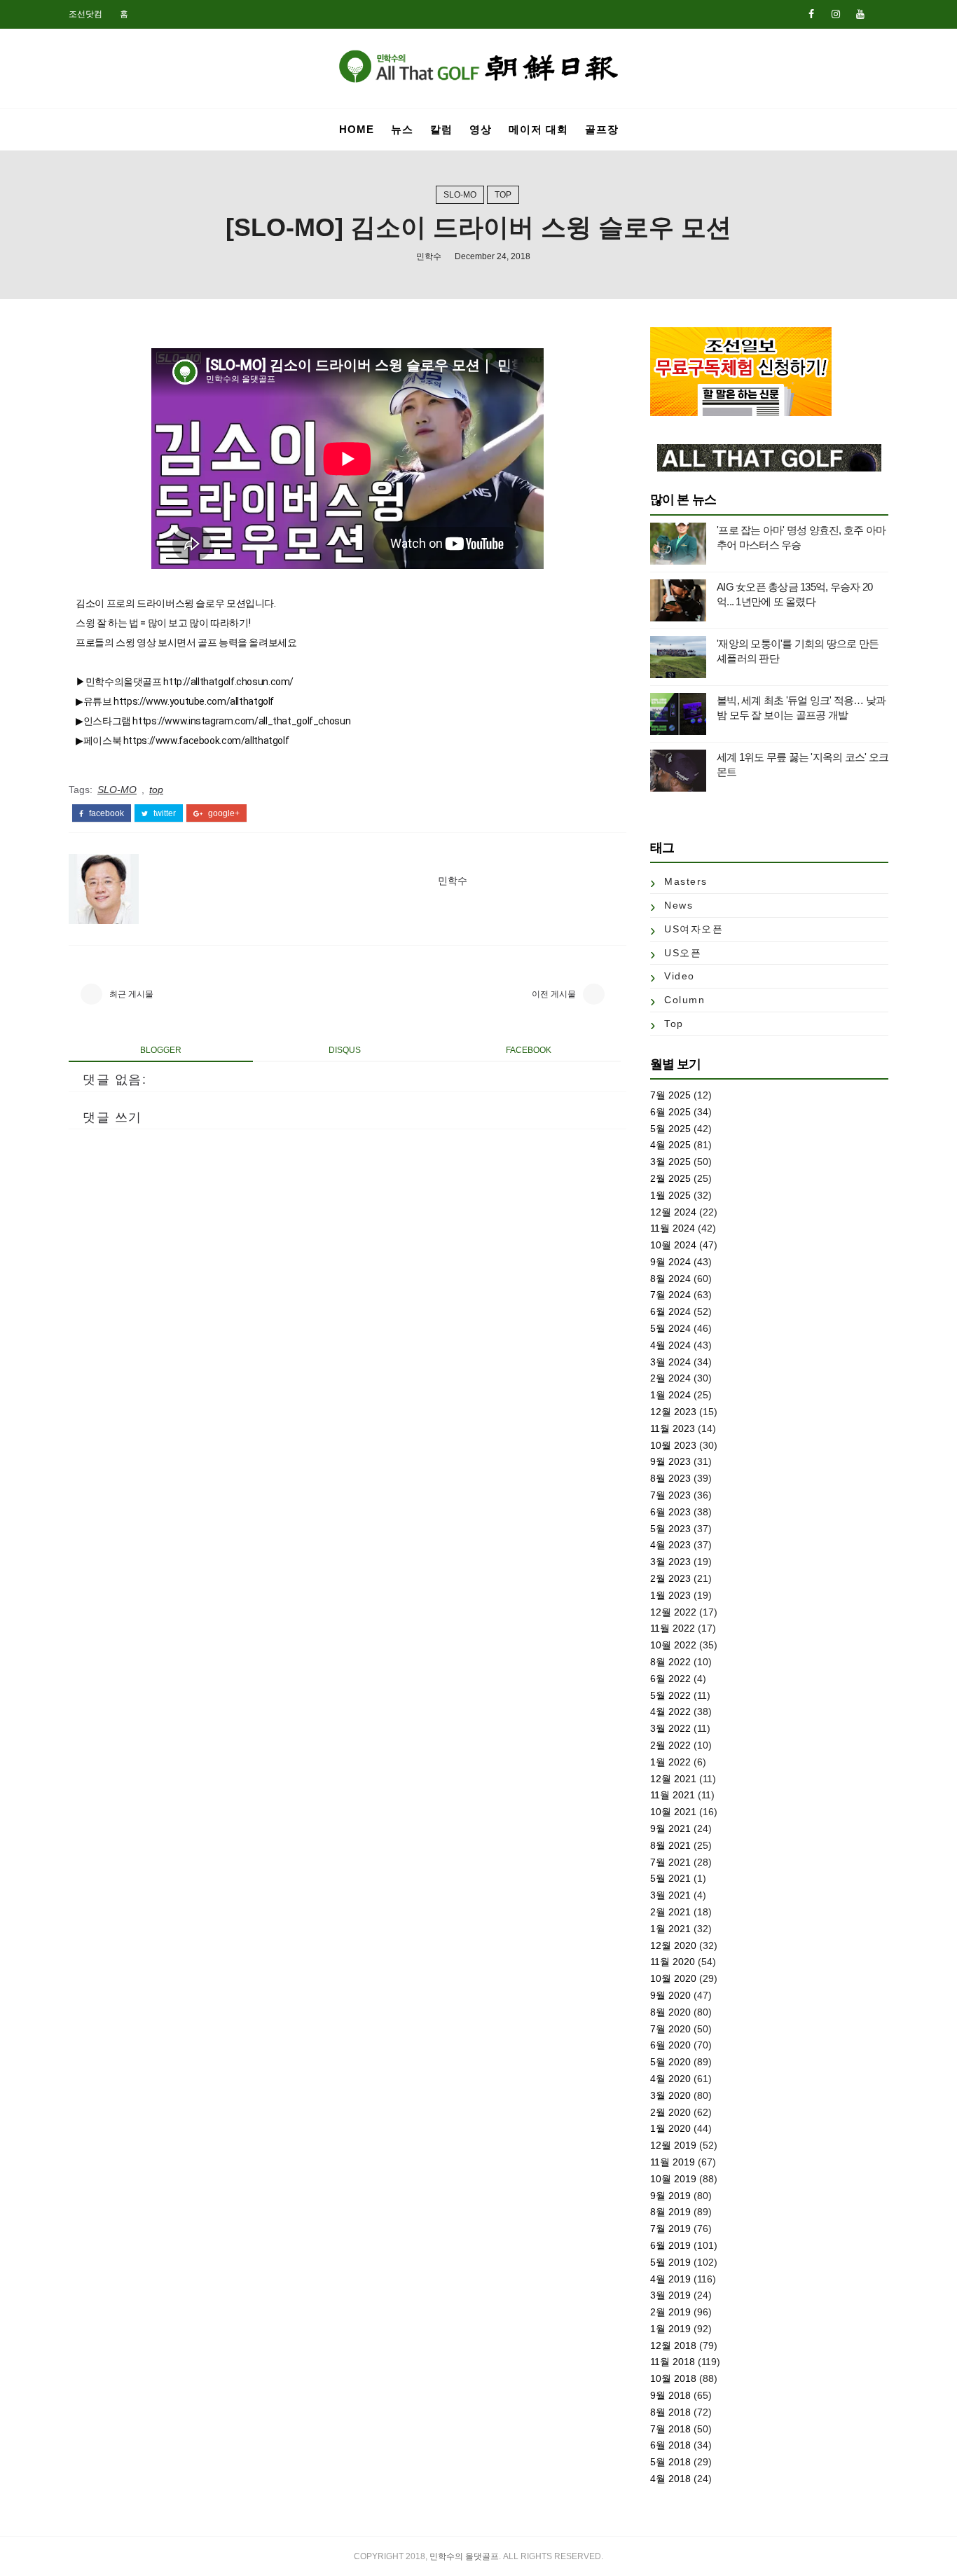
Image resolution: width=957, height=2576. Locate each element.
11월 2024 (673, 1228)
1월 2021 (670, 1929)
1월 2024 (670, 1395)
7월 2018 (670, 2429)
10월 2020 (673, 1978)
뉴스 (402, 129)
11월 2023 (673, 1428)
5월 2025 (670, 1129)
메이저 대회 (538, 129)
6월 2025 (670, 1112)
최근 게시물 (131, 994)
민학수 (429, 256)
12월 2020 (673, 1945)
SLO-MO (460, 195)
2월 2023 (670, 1578)
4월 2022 (670, 1711)
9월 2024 (670, 1262)
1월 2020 (670, 2128)
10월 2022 (673, 1645)
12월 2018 (673, 2346)
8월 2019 (670, 2212)
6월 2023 (670, 1512)
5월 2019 (670, 2262)
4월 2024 (670, 1345)
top (503, 195)
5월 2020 (670, 2062)
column (684, 1000)
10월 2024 (673, 1245)
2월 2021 (670, 1912)
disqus (345, 1050)
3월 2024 (670, 1362)
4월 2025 (670, 1145)
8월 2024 (670, 1279)
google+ (223, 813)
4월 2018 (670, 2479)
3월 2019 (670, 2295)
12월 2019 (673, 2145)
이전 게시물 (554, 994)
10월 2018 (673, 2378)
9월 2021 (670, 1828)
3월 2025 (670, 1162)
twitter (164, 813)
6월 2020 (670, 2045)
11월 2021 (673, 1795)
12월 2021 (673, 1779)
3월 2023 (670, 1562)
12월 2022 (673, 1612)
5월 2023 (670, 1529)
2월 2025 (670, 1178)
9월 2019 (670, 2196)
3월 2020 (670, 2095)
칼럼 (441, 129)
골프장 (602, 129)
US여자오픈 (694, 929)
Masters (686, 881)
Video (680, 976)
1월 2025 (670, 1195)
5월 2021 (670, 1878)
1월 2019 (670, 2329)
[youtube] (860, 14)
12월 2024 (673, 1212)
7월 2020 (670, 2029)
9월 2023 (670, 1461)
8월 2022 (670, 1662)
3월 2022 (670, 1728)
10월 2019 (673, 2179)
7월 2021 (670, 1862)
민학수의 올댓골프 (464, 2556)
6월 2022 (670, 1679)
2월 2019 (670, 2312)
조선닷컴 (85, 14)
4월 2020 (670, 2079)
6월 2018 (670, 2445)
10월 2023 (673, 1445)
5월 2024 (670, 1328)
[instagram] (836, 14)
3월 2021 (670, 1895)
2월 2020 (670, 2112)
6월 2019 (670, 2245)
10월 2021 (673, 1812)
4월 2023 (670, 1545)
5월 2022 (670, 1695)
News (679, 905)
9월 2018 (670, 2395)
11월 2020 (673, 1962)
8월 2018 (670, 2412)
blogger (161, 1050)
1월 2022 (670, 1762)
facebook (105, 813)
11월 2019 (673, 2162)
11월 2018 (673, 2362)
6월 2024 (670, 1311)
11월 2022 (673, 1628)
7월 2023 (670, 1495)
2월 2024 (670, 1378)
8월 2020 (670, 2012)
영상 (481, 129)
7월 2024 (670, 1295)
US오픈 (683, 953)
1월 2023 (670, 1595)
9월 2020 (670, 1995)
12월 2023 (673, 1412)
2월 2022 (670, 1745)
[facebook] (811, 14)
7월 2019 (670, 2229)
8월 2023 (670, 1478)
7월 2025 (670, 1095)
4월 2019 (670, 2279)
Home (357, 129)
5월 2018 (670, 2462)
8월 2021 (670, 1845)
